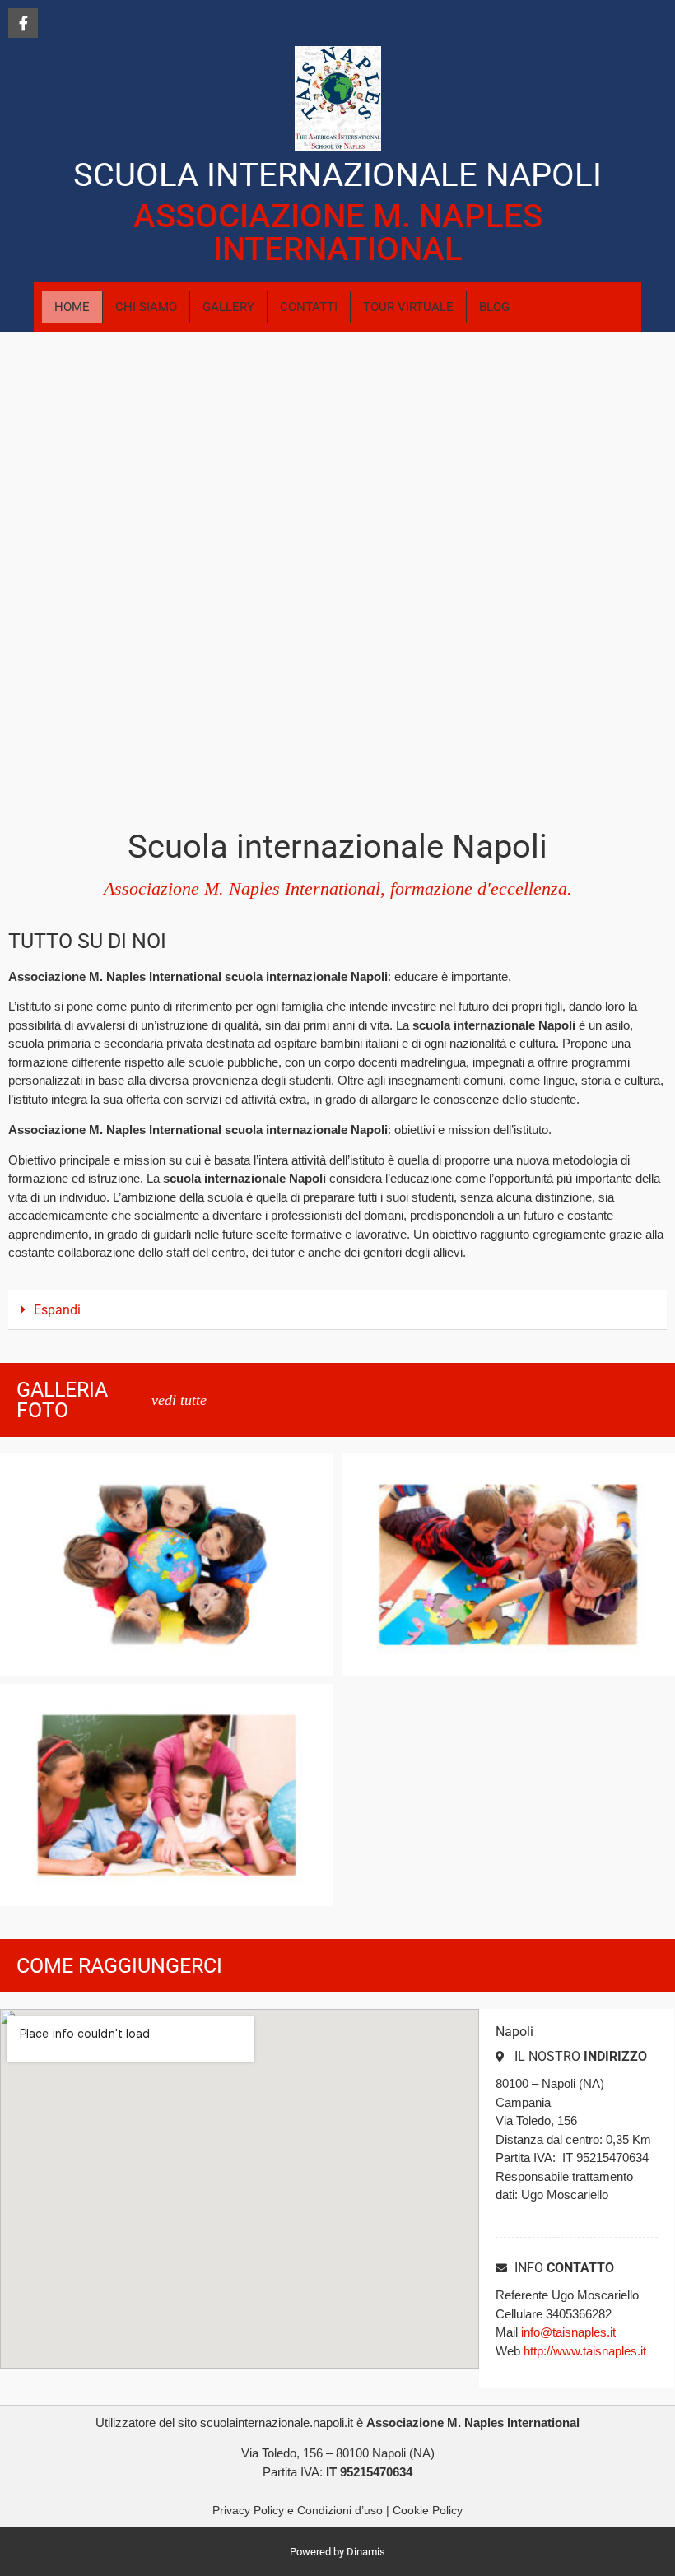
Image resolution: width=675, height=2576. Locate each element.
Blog (494, 307)
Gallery (228, 307)
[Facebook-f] (23, 23)
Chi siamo (146, 307)
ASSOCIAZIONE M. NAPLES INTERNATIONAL (338, 232)
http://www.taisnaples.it (585, 2351)
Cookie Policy (428, 2510)
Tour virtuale (408, 307)
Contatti (309, 307)
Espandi (57, 1310)
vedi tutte (179, 1400)
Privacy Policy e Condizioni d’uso (298, 2510)
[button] (337, 1310)
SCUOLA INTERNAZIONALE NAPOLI (337, 175)
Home (72, 307)
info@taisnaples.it (568, 2332)
